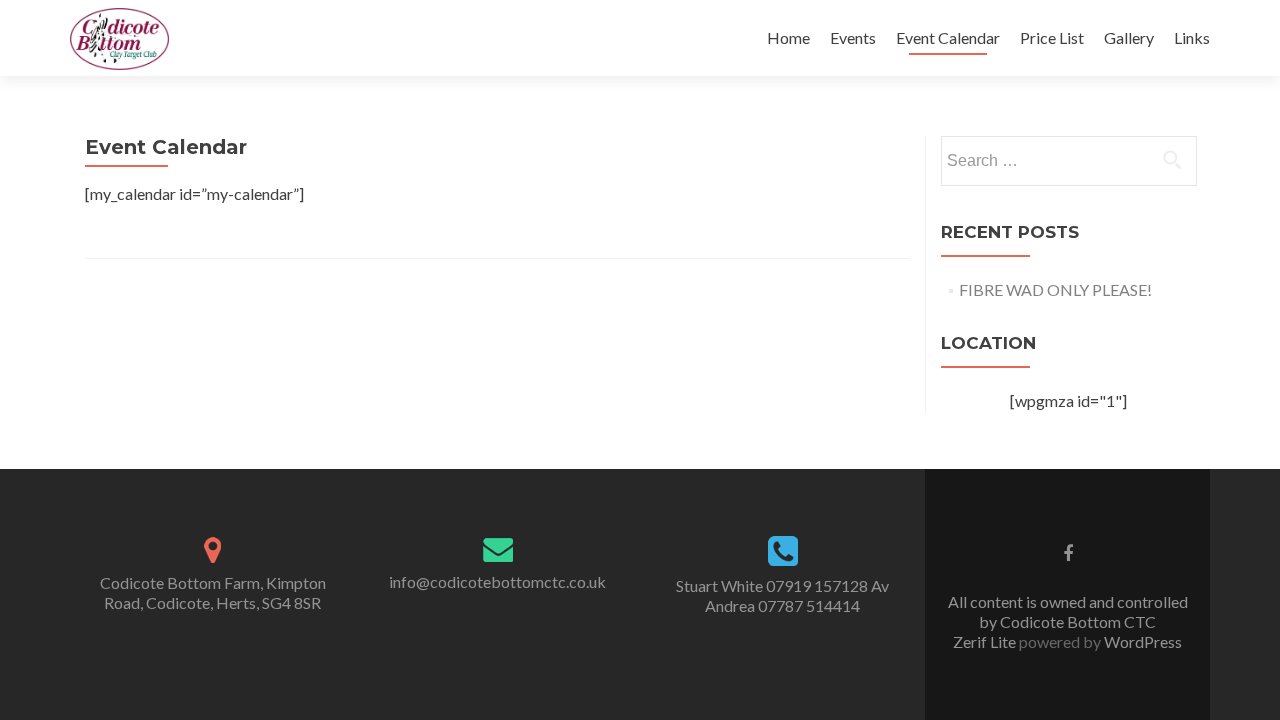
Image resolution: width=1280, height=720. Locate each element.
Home (788, 37)
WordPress (1141, 641)
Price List (1052, 37)
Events (853, 37)
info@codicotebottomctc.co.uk (497, 581)
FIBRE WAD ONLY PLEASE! (1055, 289)
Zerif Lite (986, 641)
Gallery (1129, 37)
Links (1192, 37)
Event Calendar (948, 37)
